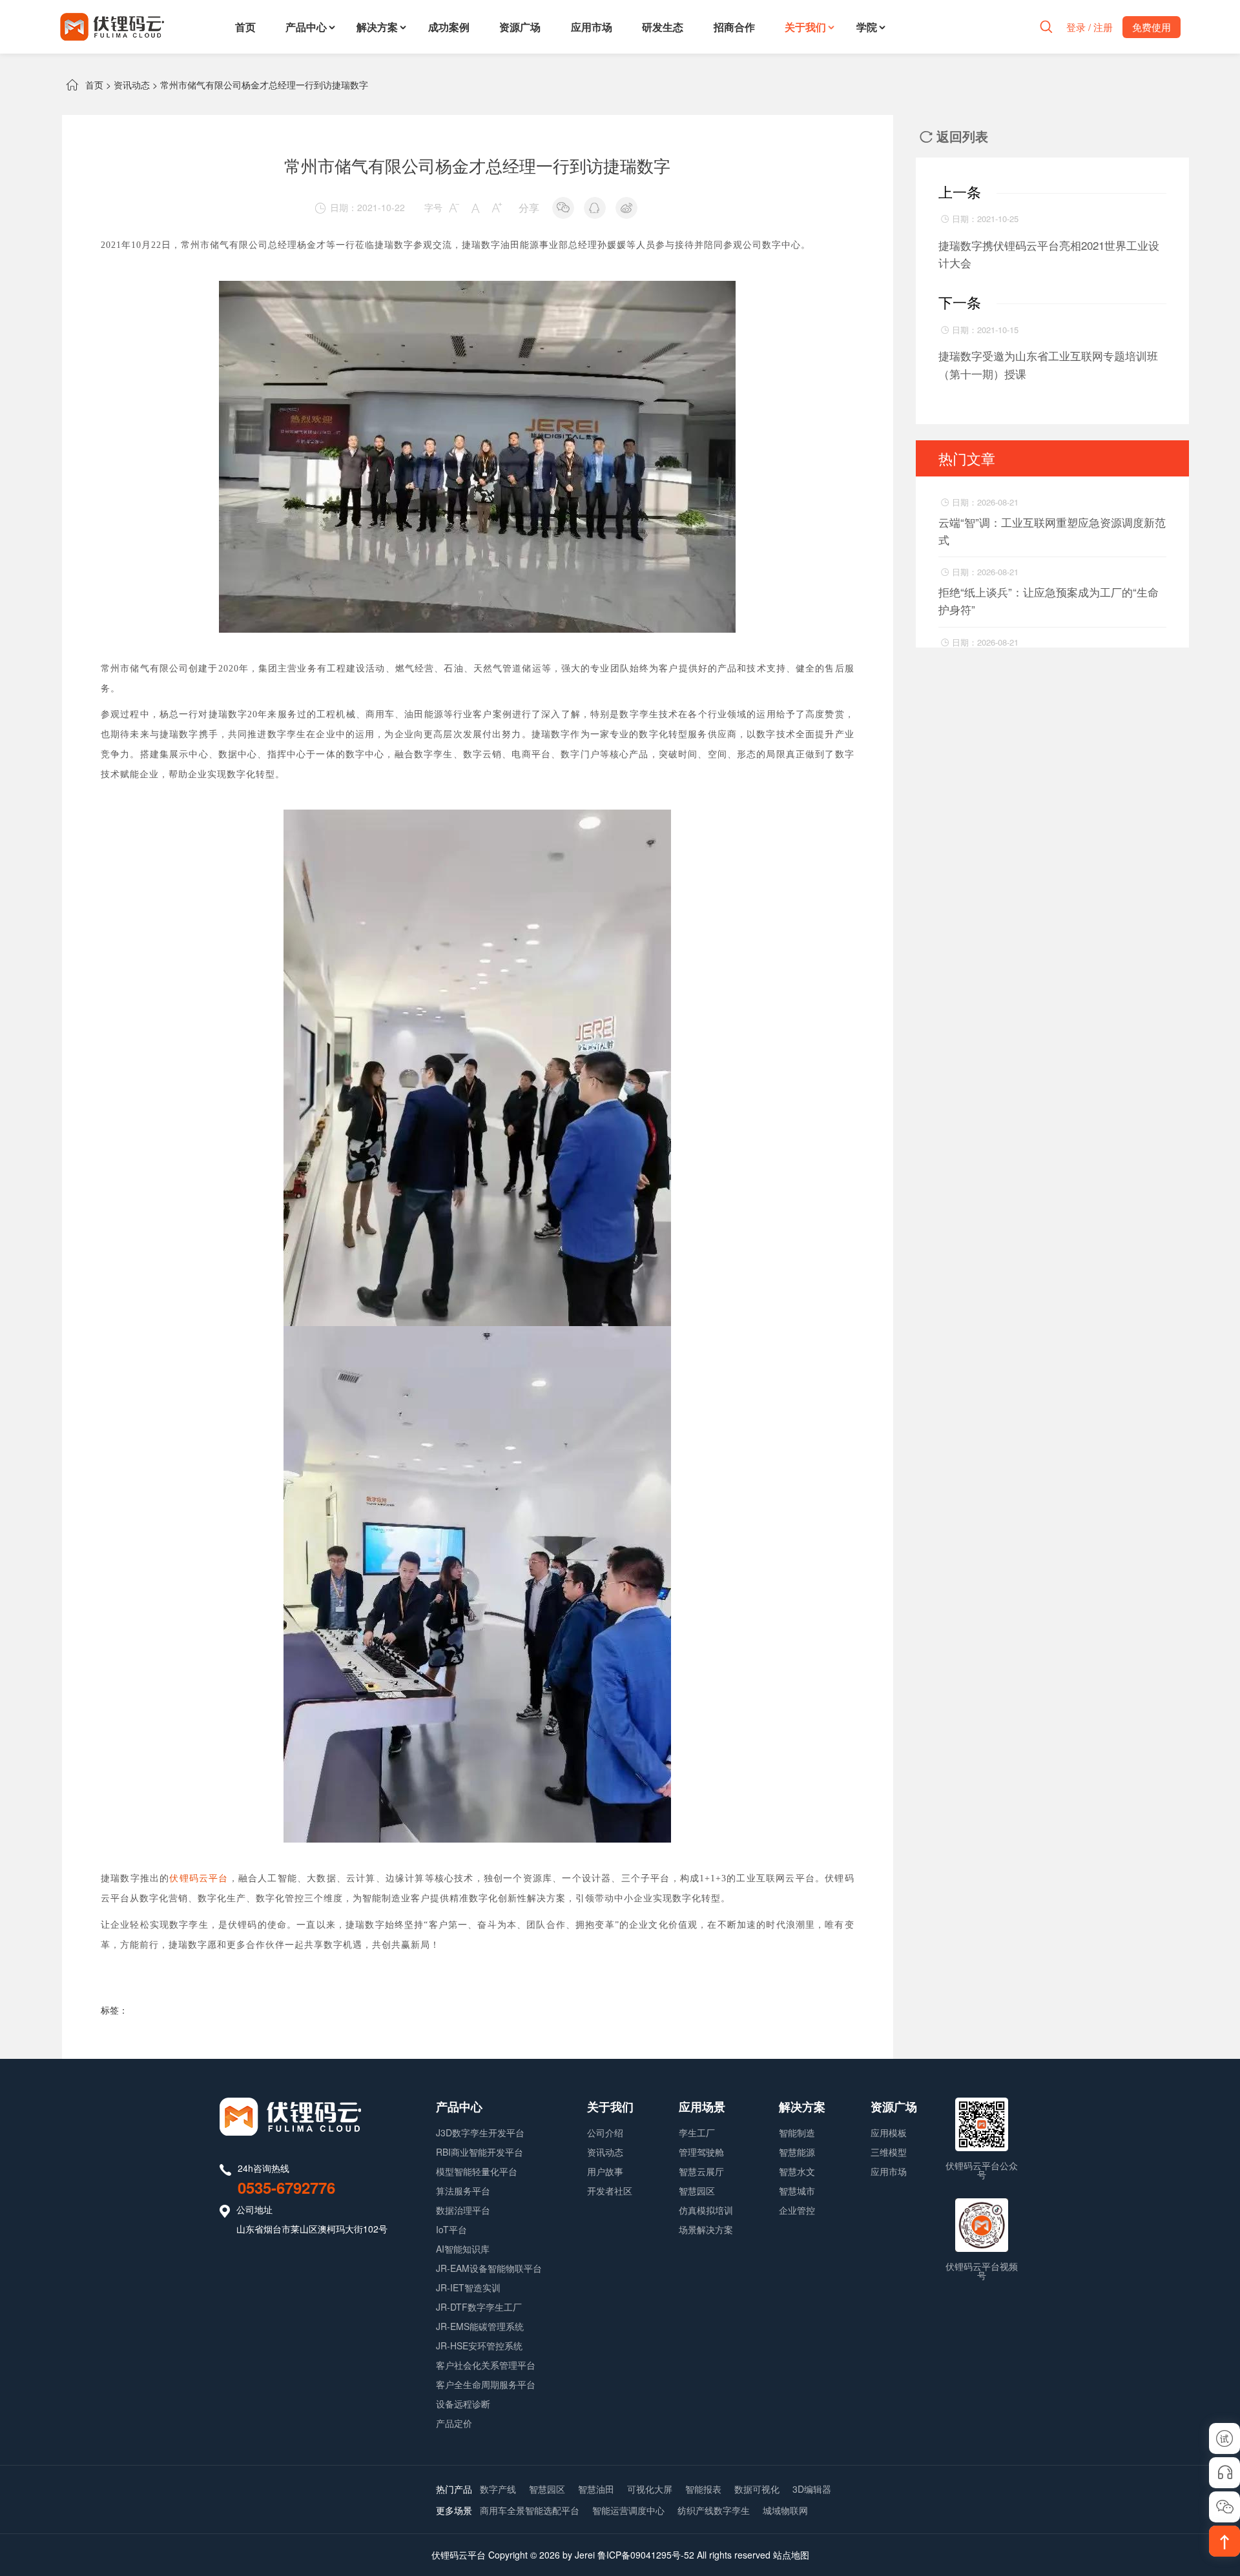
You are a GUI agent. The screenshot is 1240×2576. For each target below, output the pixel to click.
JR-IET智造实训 (468, 2287)
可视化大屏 (650, 2489)
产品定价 (454, 2423)
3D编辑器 (812, 2489)
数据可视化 (757, 2489)
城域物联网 (785, 2510)
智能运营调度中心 (628, 2510)
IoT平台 (451, 2229)
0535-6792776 (286, 2187)
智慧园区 (697, 2191)
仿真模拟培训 (706, 2210)
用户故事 (605, 2171)
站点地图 (791, 2555)
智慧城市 (797, 2191)
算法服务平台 (463, 2191)
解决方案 (377, 27)
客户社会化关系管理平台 (486, 2365)
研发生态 (663, 27)
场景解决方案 (706, 2229)
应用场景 (702, 2107)
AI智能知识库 (463, 2249)
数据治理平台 (463, 2210)
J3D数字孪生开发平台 (480, 2132)
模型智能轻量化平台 (477, 2171)
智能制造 (797, 2132)
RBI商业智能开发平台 (480, 2152)
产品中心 (306, 27)
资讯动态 (132, 85)
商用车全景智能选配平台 (530, 2510)
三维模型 (889, 2152)
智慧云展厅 (701, 2171)
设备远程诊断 (463, 2404)
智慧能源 (797, 2152)
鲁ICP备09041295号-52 (646, 2555)
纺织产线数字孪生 (714, 2510)
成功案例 (449, 27)
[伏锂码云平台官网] (112, 27)
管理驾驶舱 (701, 2152)
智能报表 (703, 2489)
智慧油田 (596, 2489)
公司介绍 (605, 2132)
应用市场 (592, 27)
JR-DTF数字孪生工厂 (479, 2307)
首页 (245, 27)
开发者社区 (610, 2191)
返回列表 (954, 136)
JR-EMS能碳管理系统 (480, 2326)
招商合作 (734, 27)
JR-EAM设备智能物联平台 (489, 2268)
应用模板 (889, 2132)
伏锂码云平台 (199, 1878)
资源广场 (520, 27)
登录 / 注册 (1090, 27)
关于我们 (805, 27)
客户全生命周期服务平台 (486, 2384)
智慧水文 (797, 2171)
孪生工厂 (697, 2132)
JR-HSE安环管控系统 (479, 2346)
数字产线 (498, 2489)
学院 (867, 27)
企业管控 (797, 2210)
